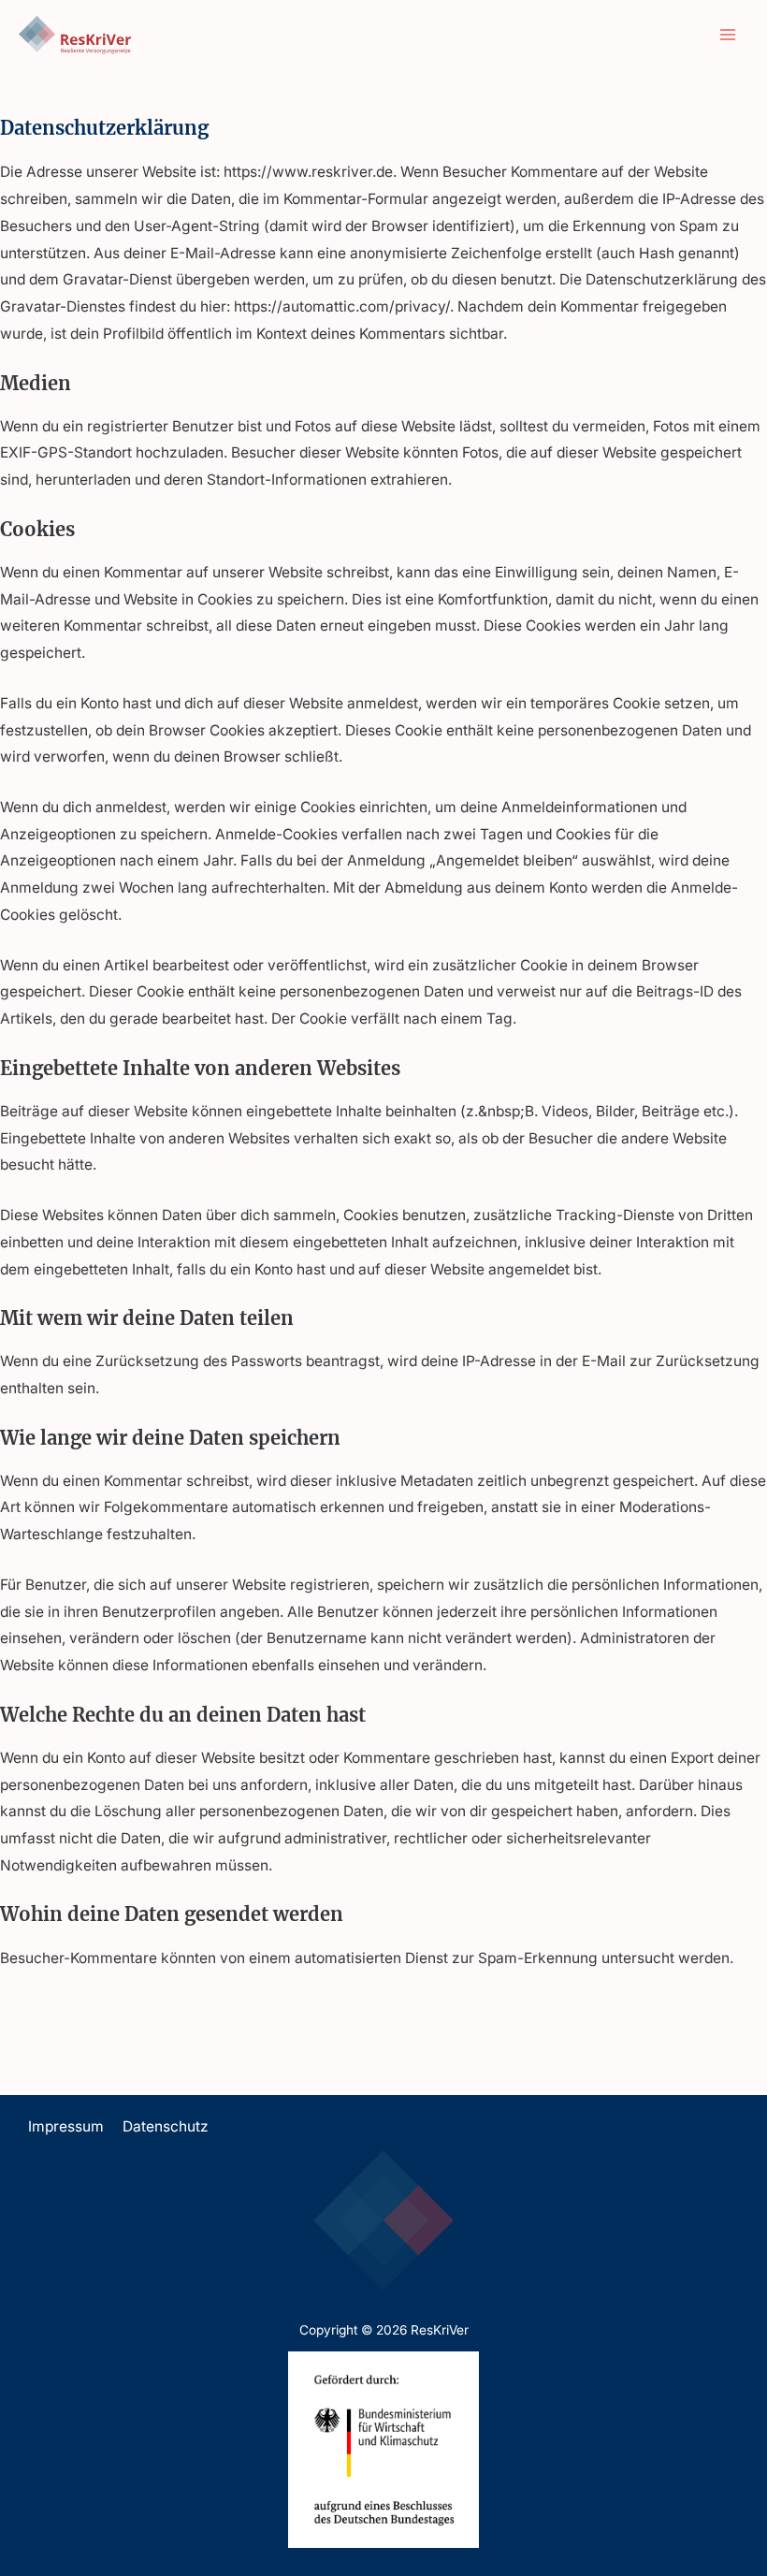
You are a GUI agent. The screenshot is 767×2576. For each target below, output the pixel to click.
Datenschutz (166, 2126)
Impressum (66, 2126)
